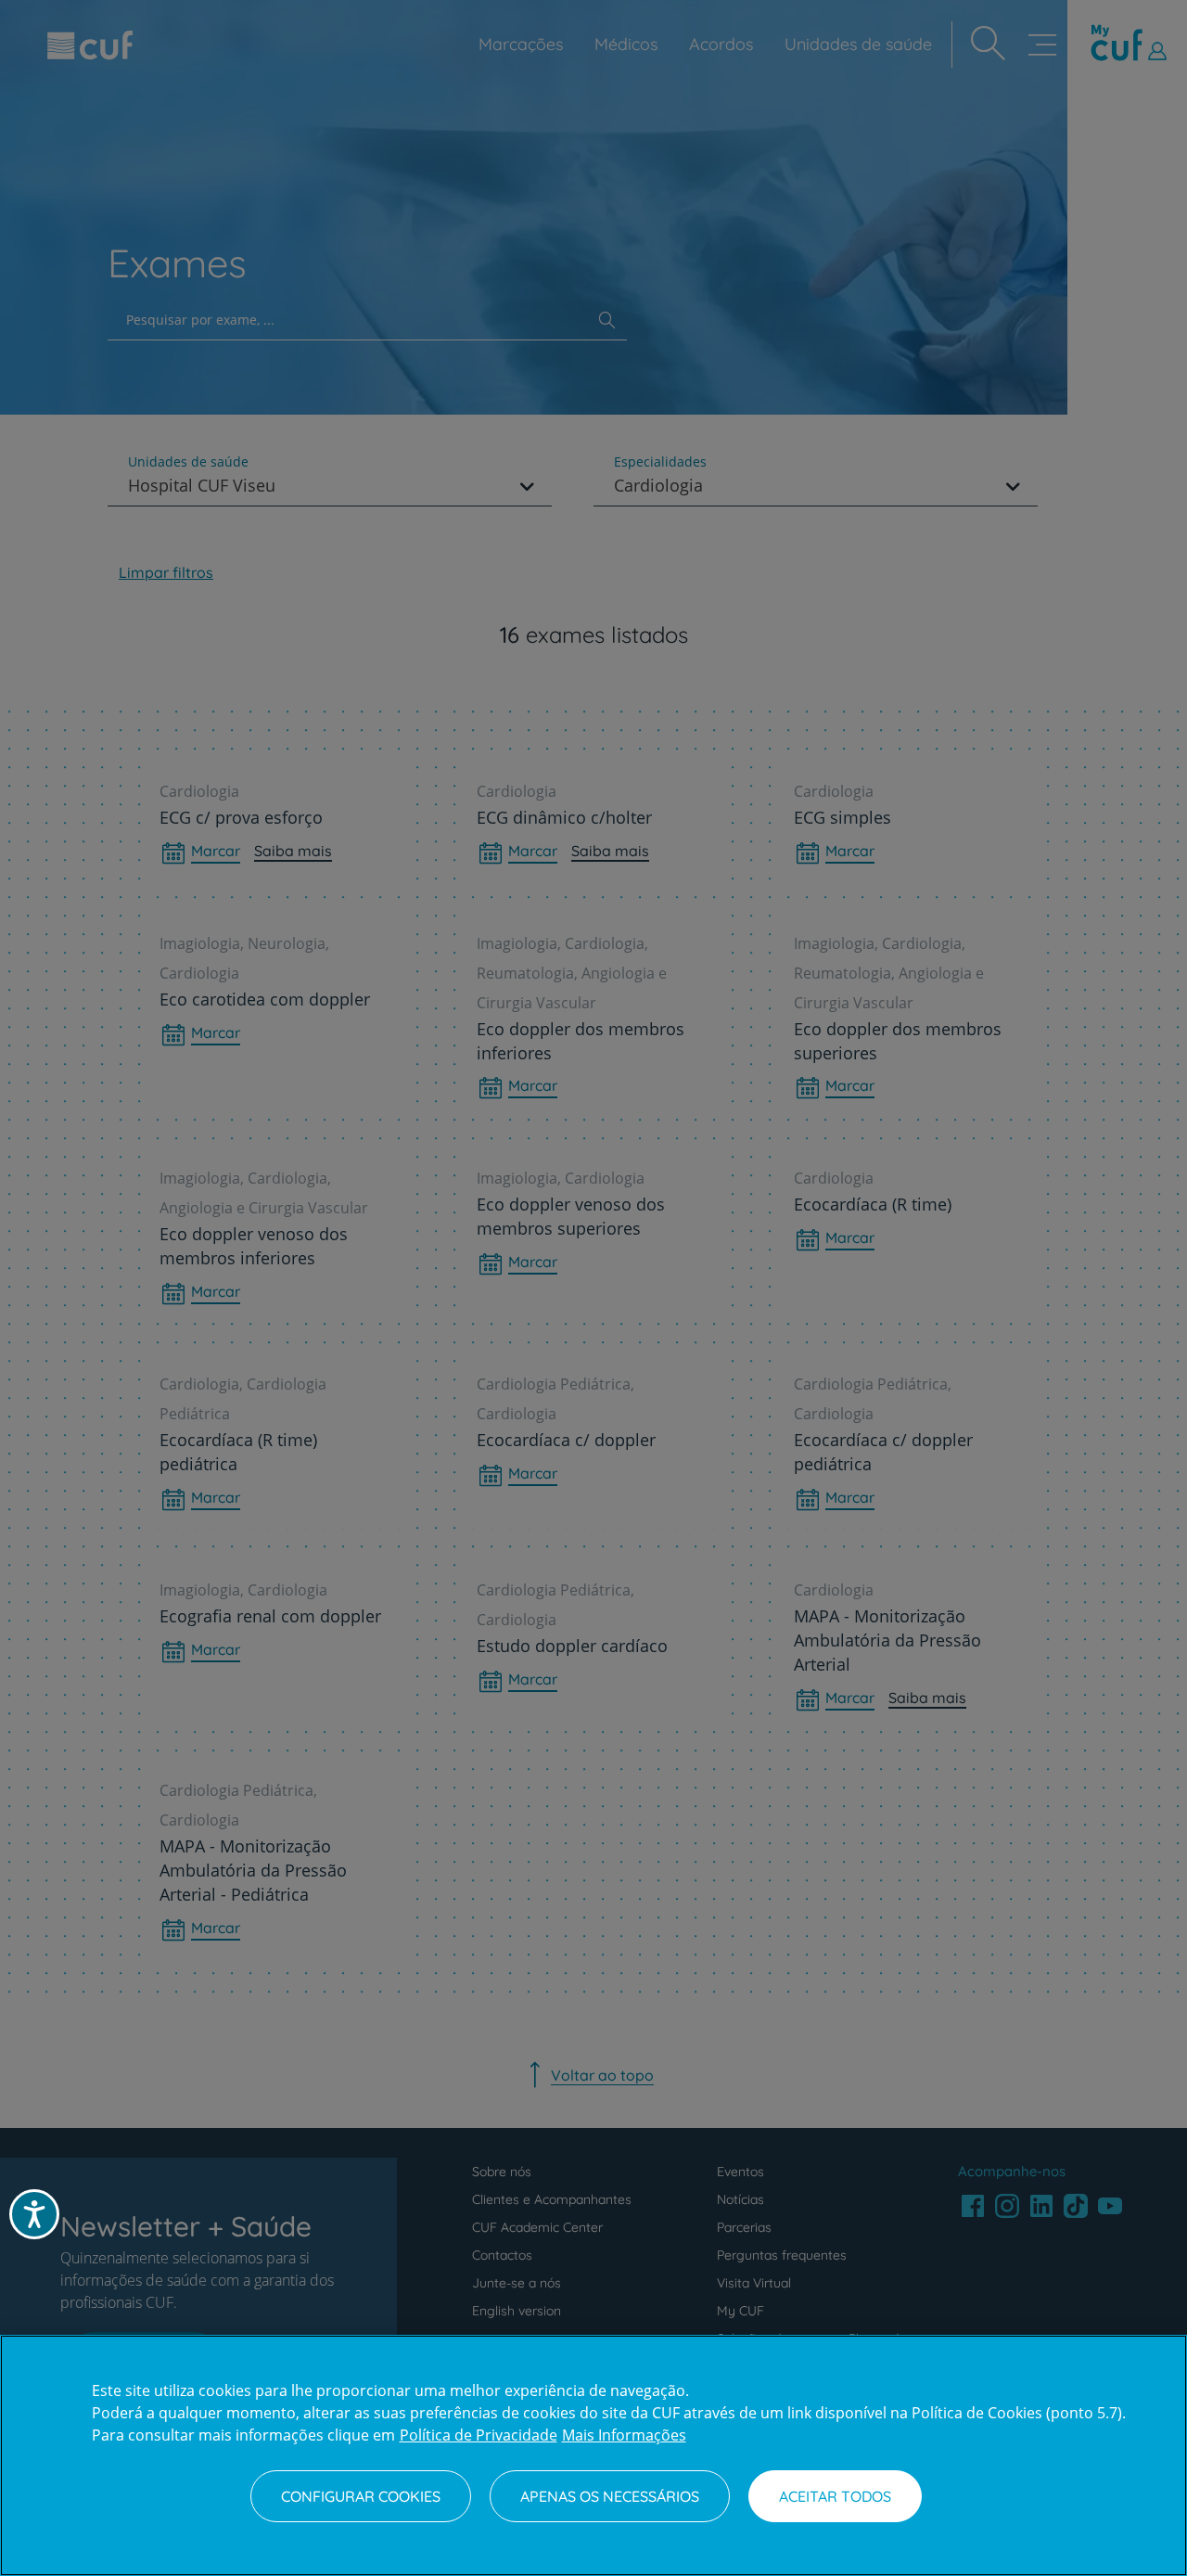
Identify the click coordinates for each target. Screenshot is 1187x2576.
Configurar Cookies (361, 2496)
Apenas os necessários (610, 2496)
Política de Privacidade (479, 2435)
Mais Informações (624, 2435)
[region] (593, 2455)
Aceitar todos (835, 2496)
